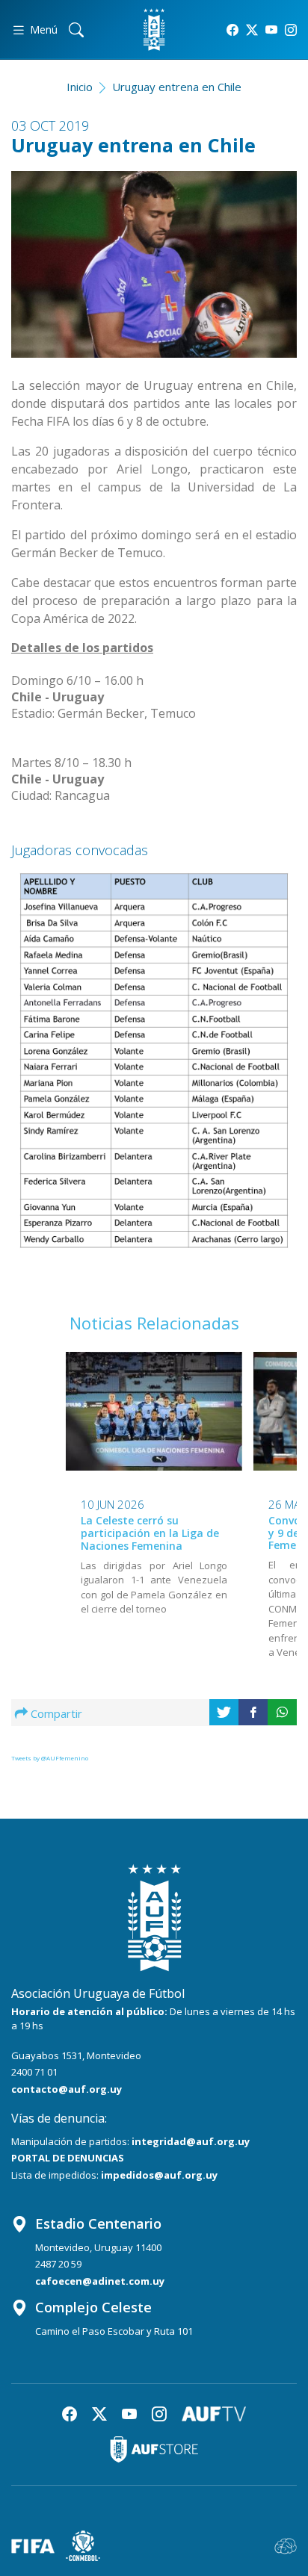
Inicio (80, 87)
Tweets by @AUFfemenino (50, 1758)
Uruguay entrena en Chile (177, 87)
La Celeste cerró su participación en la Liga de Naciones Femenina (150, 1533)
